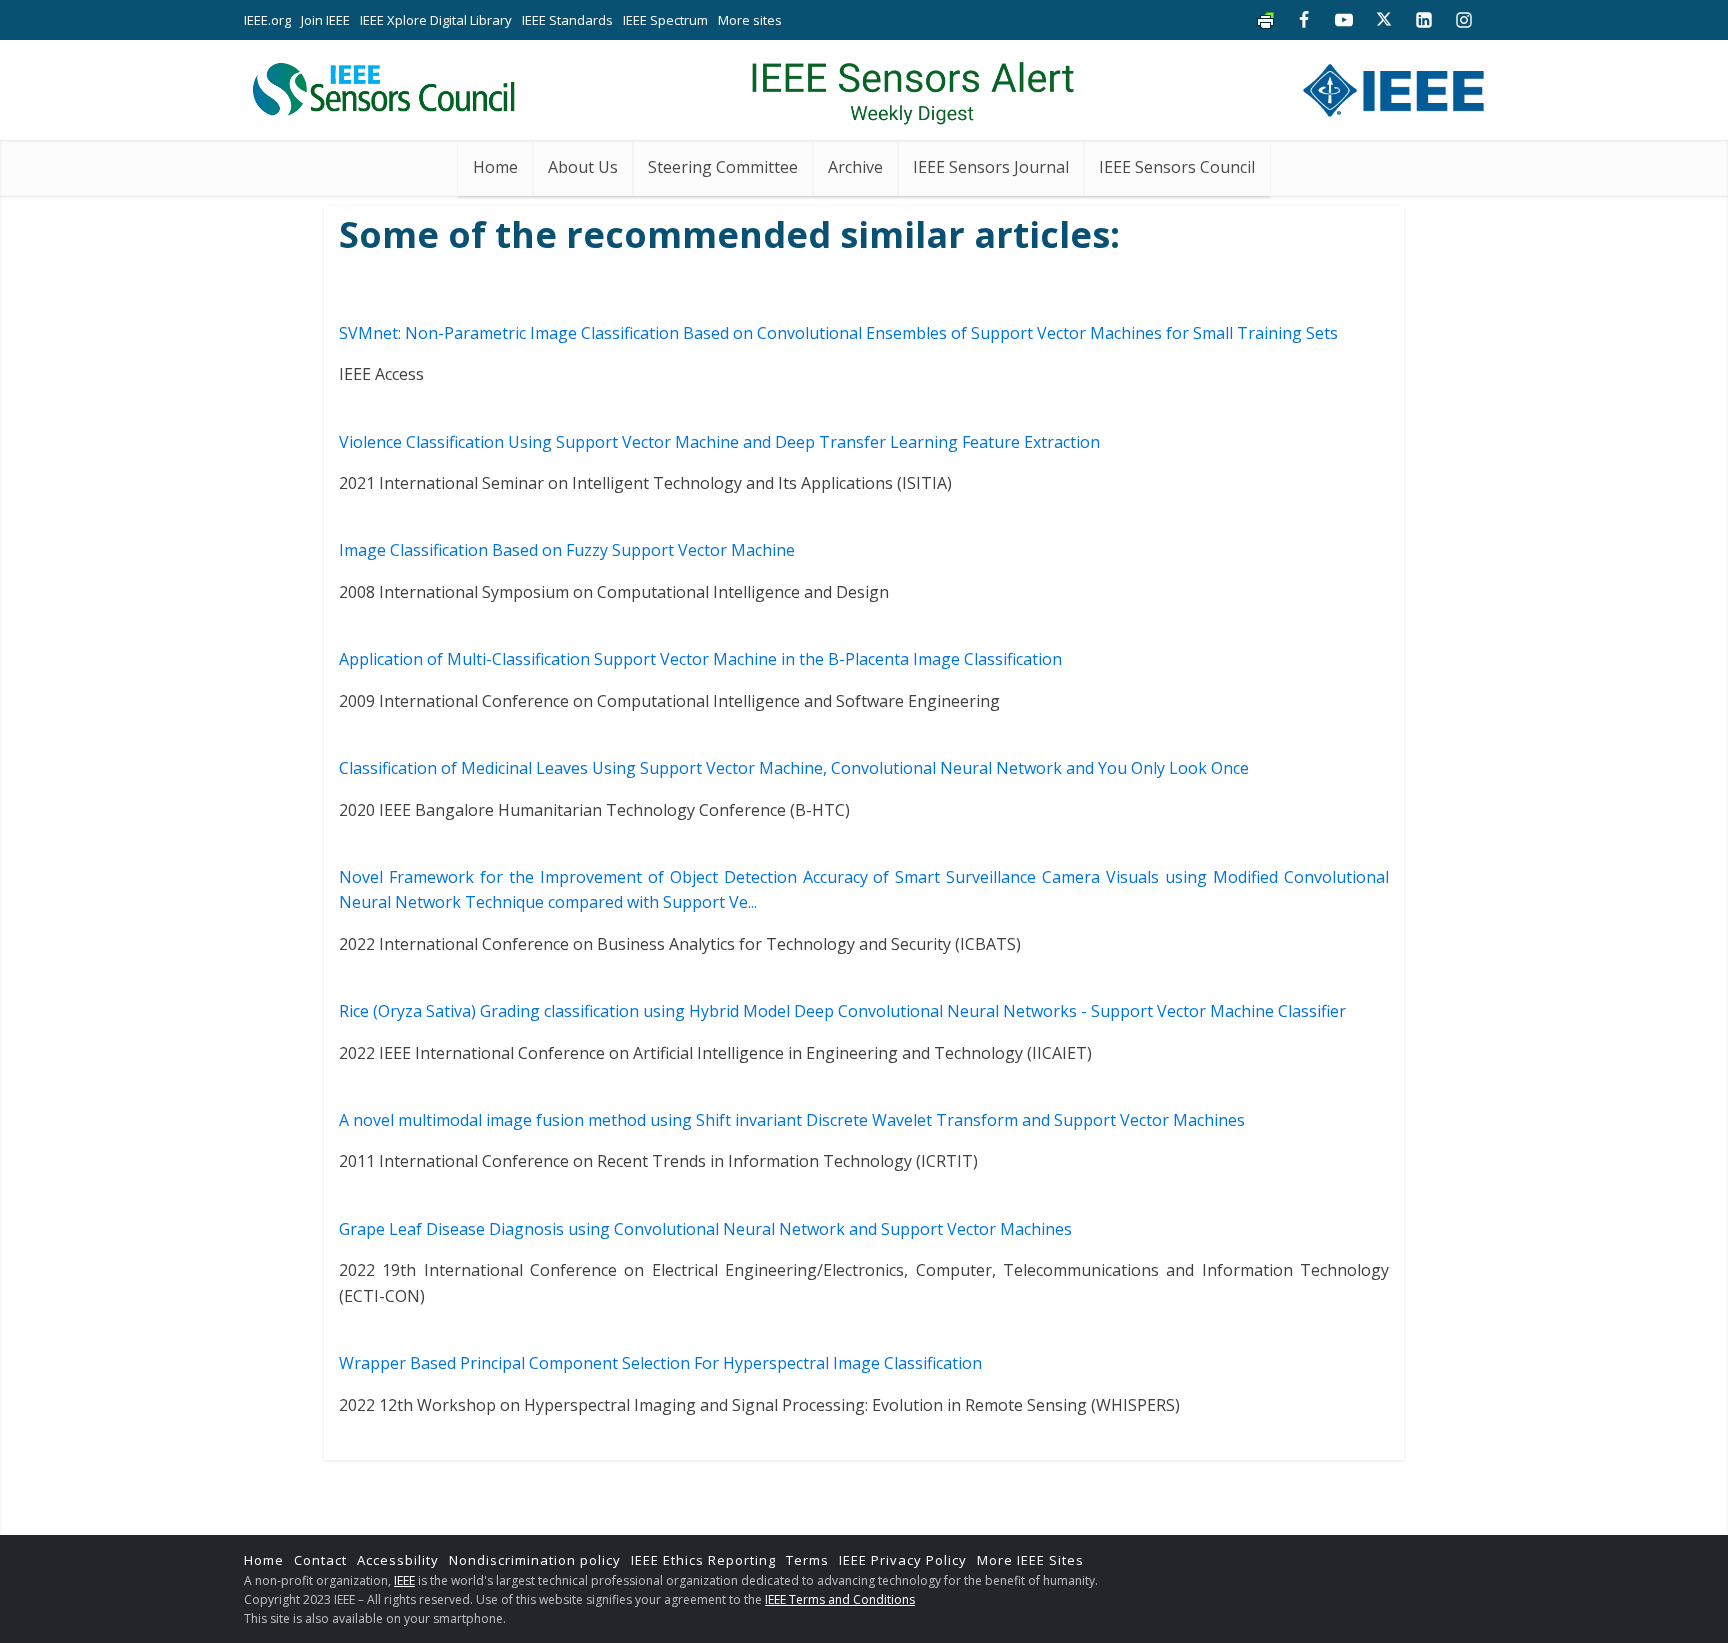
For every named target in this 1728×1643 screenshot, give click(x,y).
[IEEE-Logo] (1393, 85)
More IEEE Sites (1030, 1560)
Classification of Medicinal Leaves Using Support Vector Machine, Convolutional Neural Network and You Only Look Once (794, 768)
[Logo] (912, 85)
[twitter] (1384, 20)
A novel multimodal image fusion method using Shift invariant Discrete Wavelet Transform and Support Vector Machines (792, 1120)
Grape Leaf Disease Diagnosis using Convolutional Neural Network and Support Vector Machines (705, 1229)
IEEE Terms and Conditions (840, 1599)
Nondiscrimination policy (535, 1560)
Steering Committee (723, 167)
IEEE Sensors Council (1177, 167)
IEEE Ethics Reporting (703, 1560)
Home (495, 167)
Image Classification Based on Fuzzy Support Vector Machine (567, 550)
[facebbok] (1304, 20)
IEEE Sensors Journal (991, 167)
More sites (750, 20)
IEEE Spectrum (665, 20)
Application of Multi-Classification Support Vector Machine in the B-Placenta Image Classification (700, 659)
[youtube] (1344, 20)
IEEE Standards (567, 20)
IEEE (404, 1580)
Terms (807, 1560)
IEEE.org (267, 20)
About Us (583, 167)
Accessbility (398, 1560)
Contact (320, 1560)
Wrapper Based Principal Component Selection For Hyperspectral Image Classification (660, 1363)
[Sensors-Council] (382, 85)
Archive (855, 167)
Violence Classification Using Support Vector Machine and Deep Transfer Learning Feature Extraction (719, 442)
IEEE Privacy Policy (903, 1560)
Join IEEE (325, 20)
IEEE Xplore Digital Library (436, 20)
